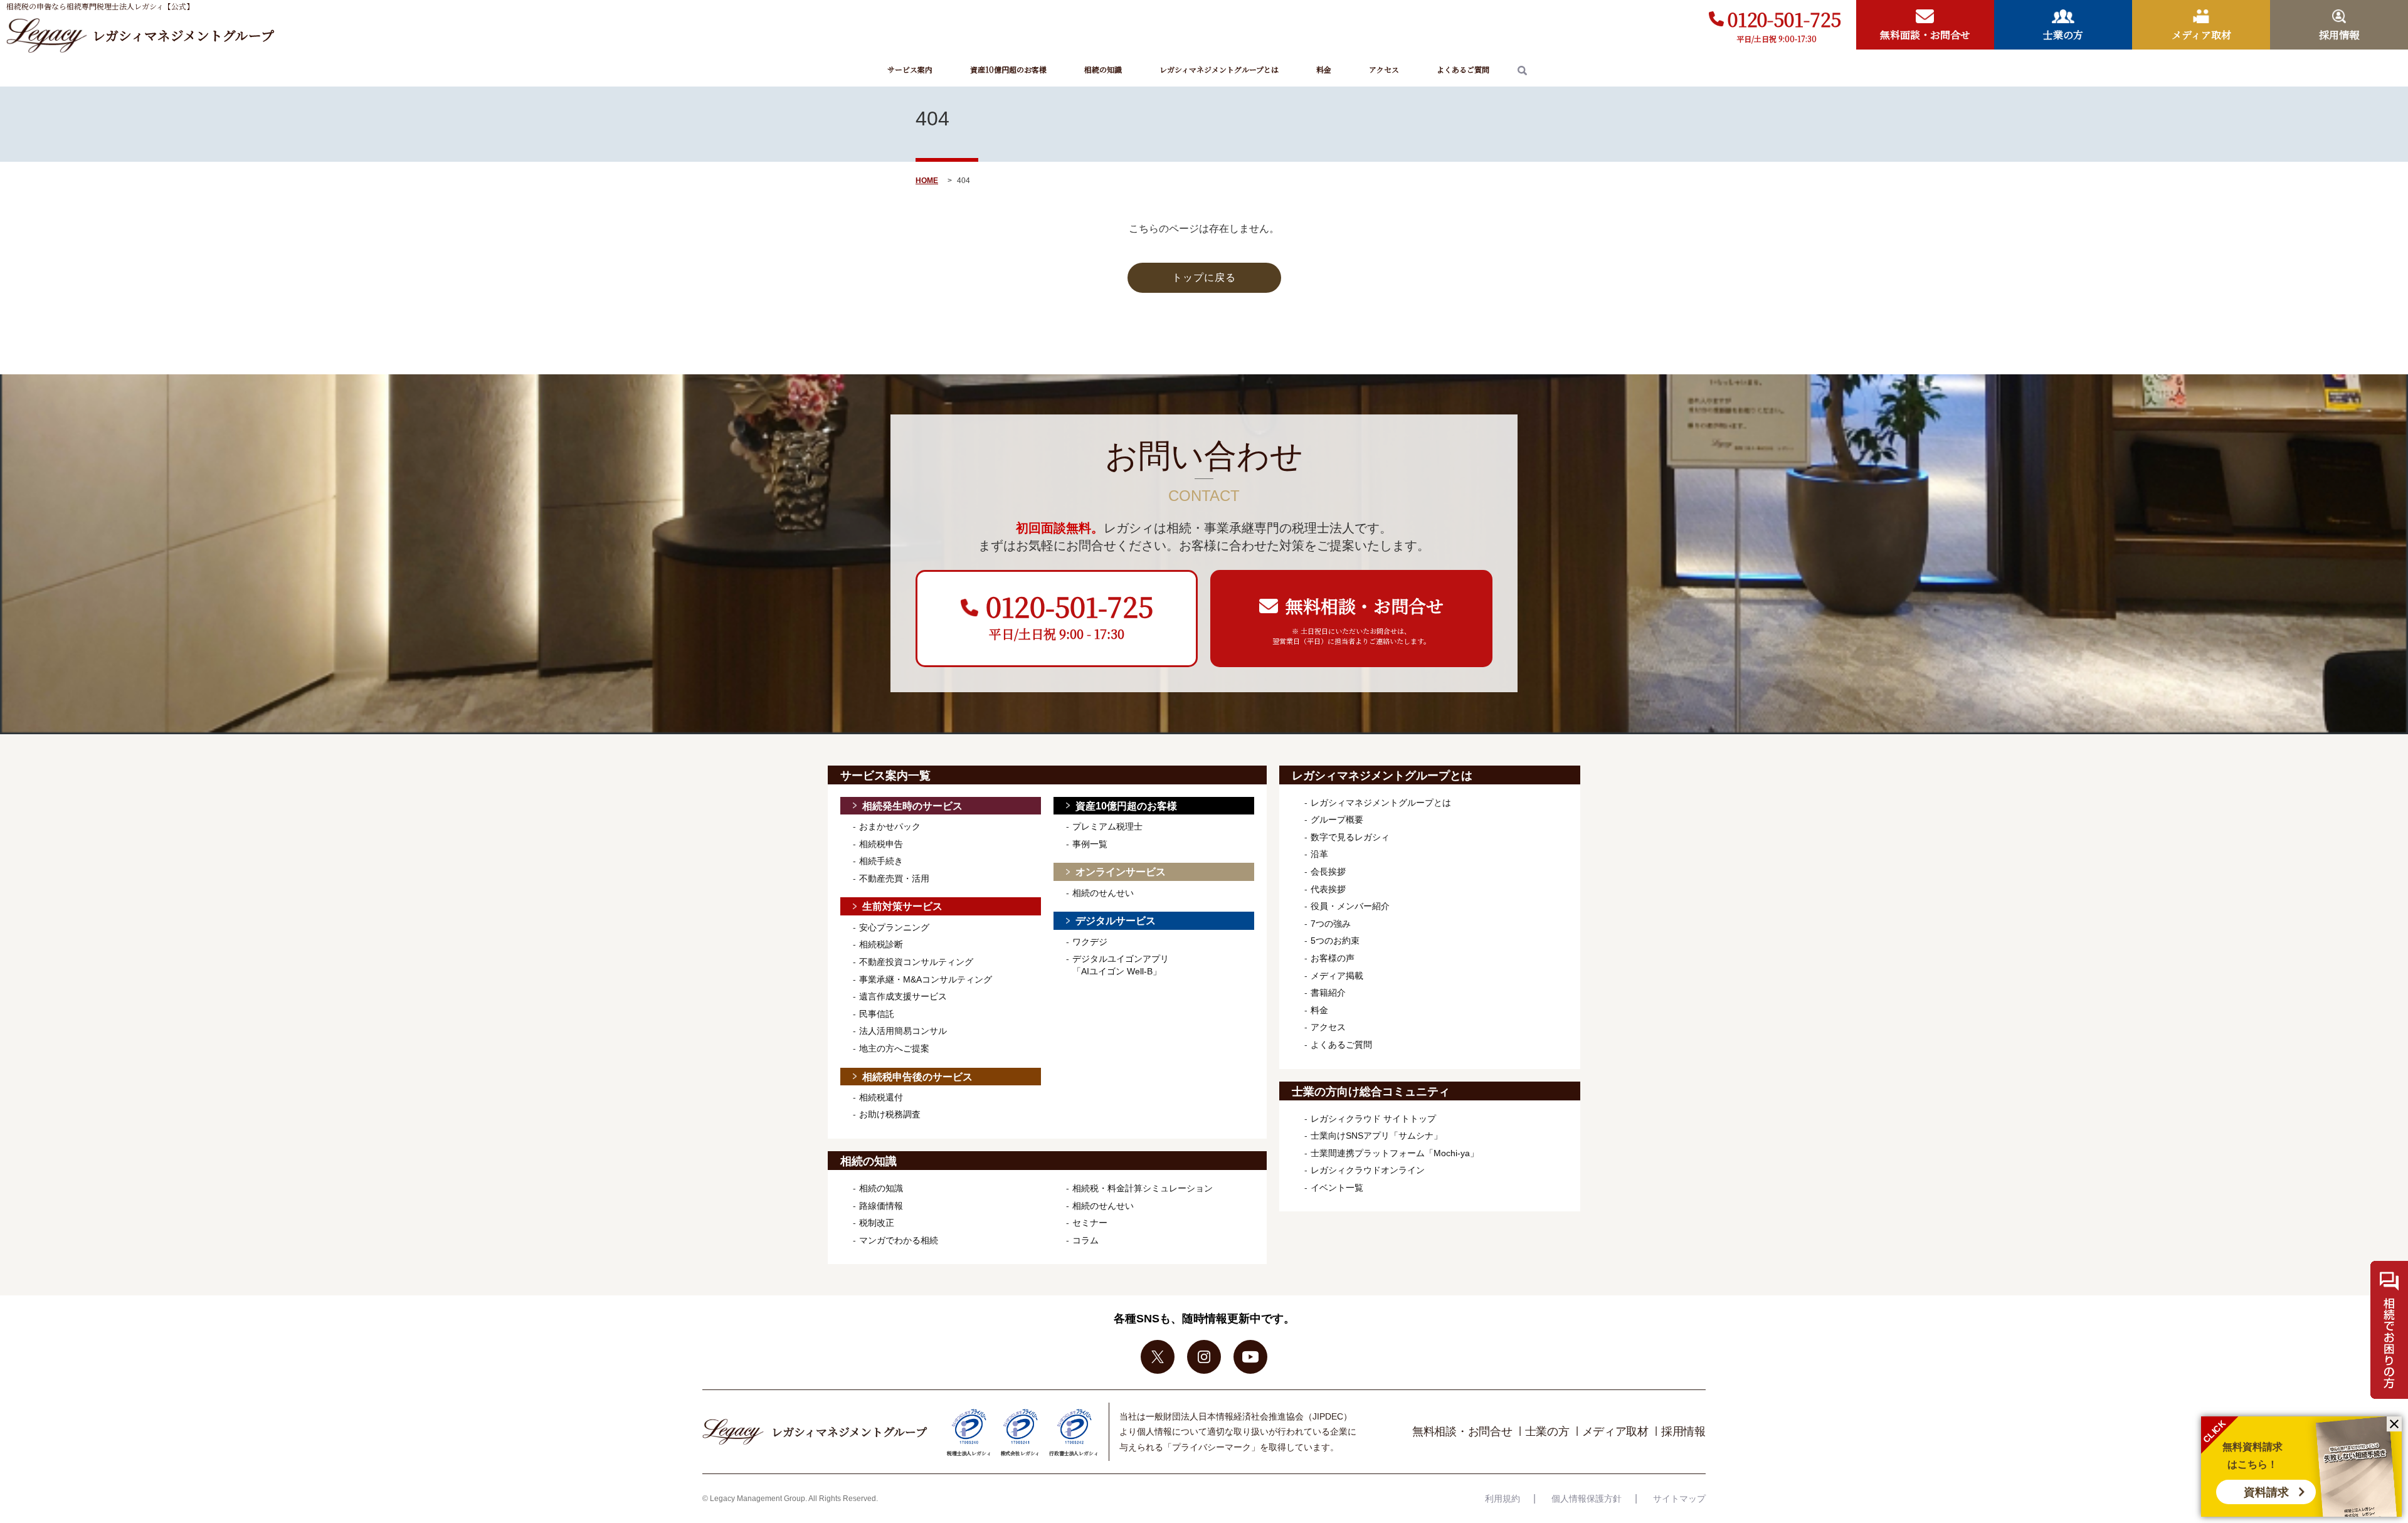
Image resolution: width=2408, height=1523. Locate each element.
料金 (1324, 69)
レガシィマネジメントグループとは (1219, 69)
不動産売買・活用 (894, 878)
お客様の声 (1333, 958)
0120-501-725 (1784, 19)
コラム (1085, 1240)
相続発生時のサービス (912, 806)
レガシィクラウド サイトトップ (1373, 1119)
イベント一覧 (1337, 1188)
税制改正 (877, 1223)
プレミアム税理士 (1107, 826)
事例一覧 (1090, 844)
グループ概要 (1337, 819)
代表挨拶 (1328, 889)
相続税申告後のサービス (917, 1077)
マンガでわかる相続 (899, 1240)
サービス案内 (910, 69)
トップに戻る (1204, 277)
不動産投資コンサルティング (916, 962)
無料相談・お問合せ (1462, 1431)
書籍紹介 (1328, 993)
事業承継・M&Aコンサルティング (926, 979)
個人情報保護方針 (1587, 1499)
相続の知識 (1103, 69)
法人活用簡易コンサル (903, 1031)
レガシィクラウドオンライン (1368, 1170)
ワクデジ (1090, 942)
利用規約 (1502, 1499)
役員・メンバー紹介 (1350, 906)
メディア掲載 (1337, 976)
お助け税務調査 (890, 1114)
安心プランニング (894, 927)
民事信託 (877, 1014)
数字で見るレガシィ (1350, 837)
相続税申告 (881, 844)
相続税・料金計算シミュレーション (1143, 1188)
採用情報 (1683, 1431)
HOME (927, 181)
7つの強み (1331, 924)
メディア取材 (1616, 1431)
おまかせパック (890, 826)
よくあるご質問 (1463, 69)
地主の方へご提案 (894, 1048)
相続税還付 (881, 1097)
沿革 (1319, 854)
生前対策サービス (902, 906)
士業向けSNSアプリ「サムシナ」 (1376, 1136)
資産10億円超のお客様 (1008, 69)
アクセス (1384, 69)
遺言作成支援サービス (903, 996)
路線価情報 (881, 1206)
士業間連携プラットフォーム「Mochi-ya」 (1395, 1153)
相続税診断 (881, 944)
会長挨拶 (1328, 872)
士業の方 (1547, 1431)
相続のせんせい (1103, 893)
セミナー (1090, 1223)
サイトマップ (1679, 1499)
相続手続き (881, 861)
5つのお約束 (1335, 941)
